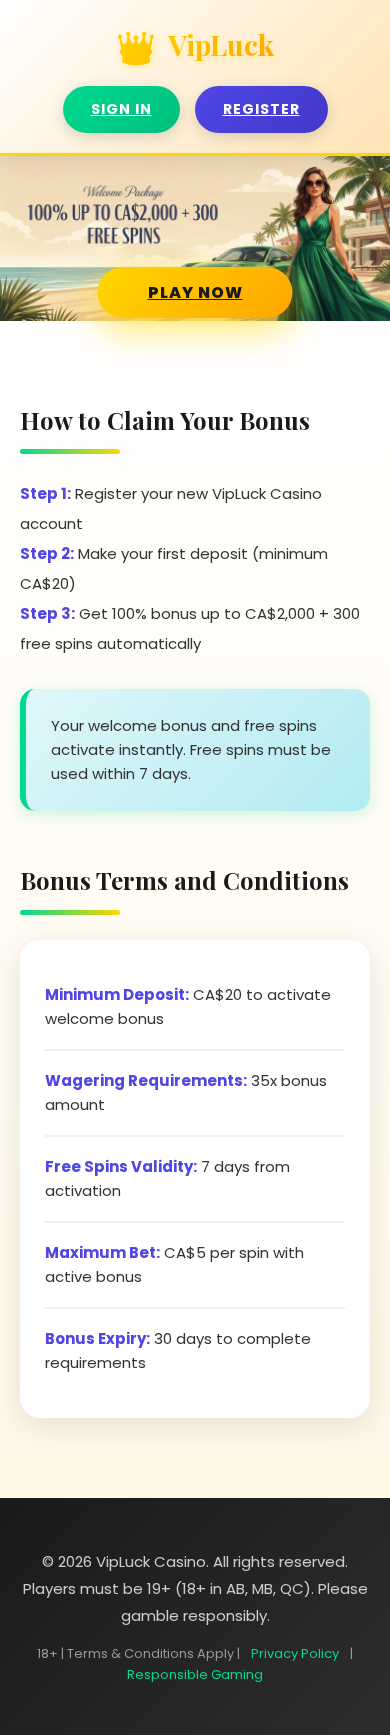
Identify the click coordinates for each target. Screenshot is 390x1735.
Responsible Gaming (195, 1674)
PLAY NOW (195, 292)
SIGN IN (121, 109)
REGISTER (261, 109)
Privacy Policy (295, 1653)
